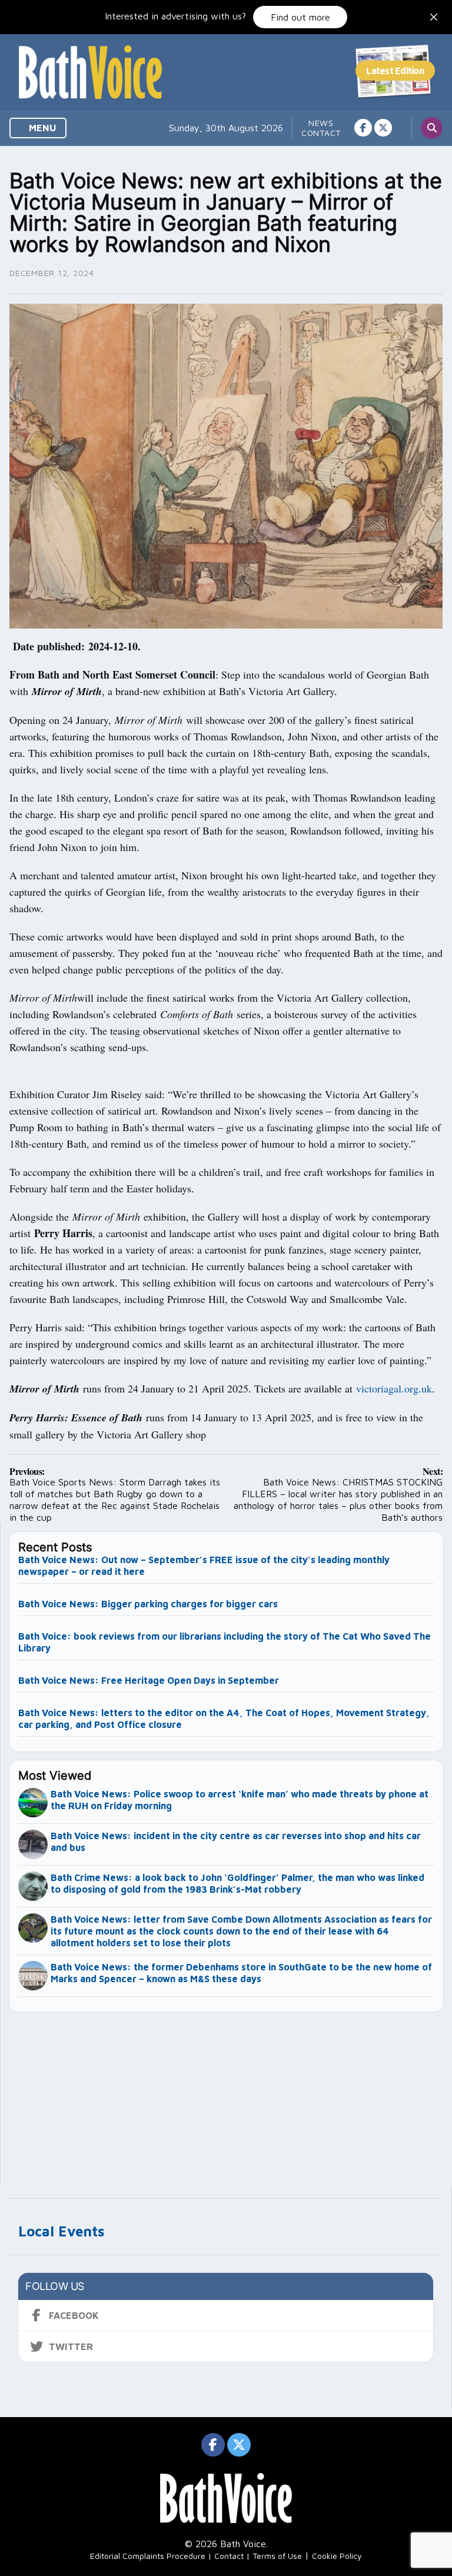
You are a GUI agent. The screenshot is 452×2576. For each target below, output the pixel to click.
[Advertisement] (227, 2094)
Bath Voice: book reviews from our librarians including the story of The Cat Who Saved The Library (225, 1642)
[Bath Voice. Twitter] (383, 128)
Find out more (300, 17)
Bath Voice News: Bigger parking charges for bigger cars (148, 1604)
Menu (41, 128)
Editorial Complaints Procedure (148, 2556)
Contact (321, 133)
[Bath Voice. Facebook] (363, 128)
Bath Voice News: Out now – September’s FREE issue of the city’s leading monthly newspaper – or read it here (204, 1565)
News (321, 123)
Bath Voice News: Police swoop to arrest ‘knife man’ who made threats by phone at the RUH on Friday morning (240, 1800)
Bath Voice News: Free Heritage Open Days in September (149, 1680)
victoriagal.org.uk (394, 1388)
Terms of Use (277, 2556)
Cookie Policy (337, 2556)
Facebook (74, 2315)
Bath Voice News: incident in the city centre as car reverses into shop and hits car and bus (236, 1842)
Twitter (71, 2346)
